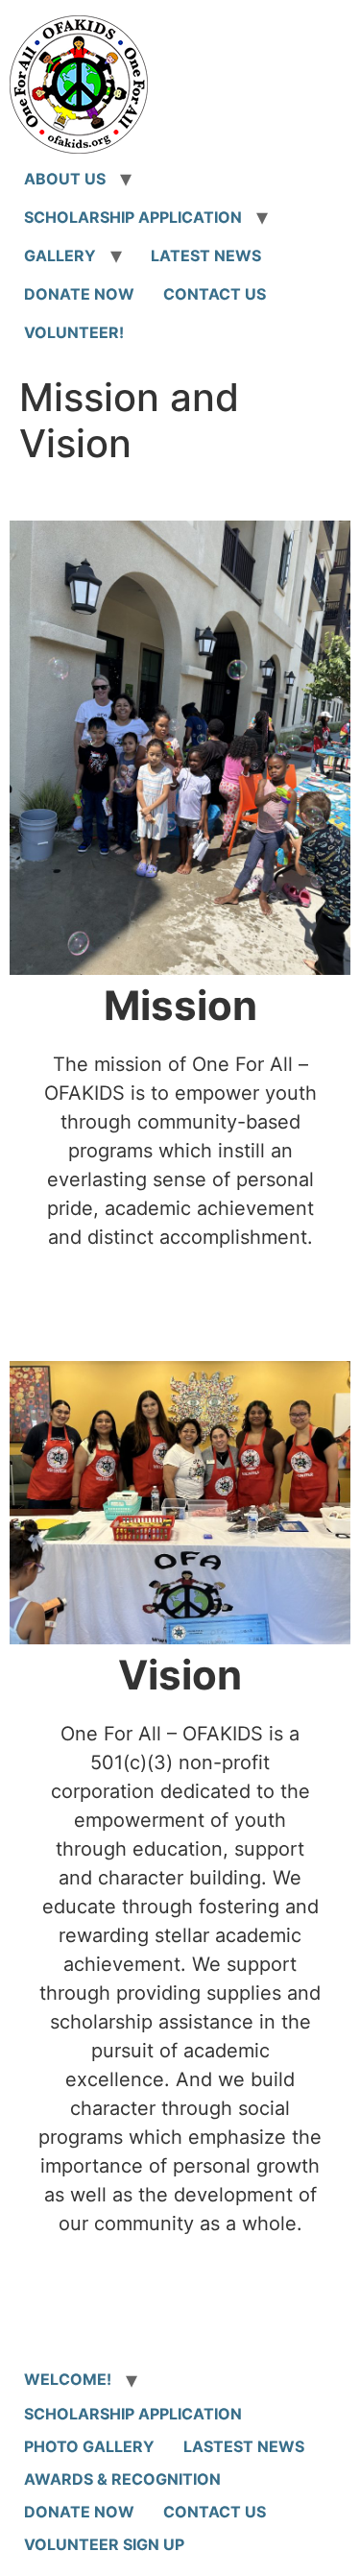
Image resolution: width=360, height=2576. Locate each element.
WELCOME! (68, 2379)
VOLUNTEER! (74, 332)
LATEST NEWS (206, 255)
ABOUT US (65, 179)
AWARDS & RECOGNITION (122, 2479)
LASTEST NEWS (244, 2446)
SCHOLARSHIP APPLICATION (133, 217)
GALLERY (60, 255)
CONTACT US (215, 294)
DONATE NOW (79, 294)
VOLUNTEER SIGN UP (104, 2544)
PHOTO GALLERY (89, 2446)
